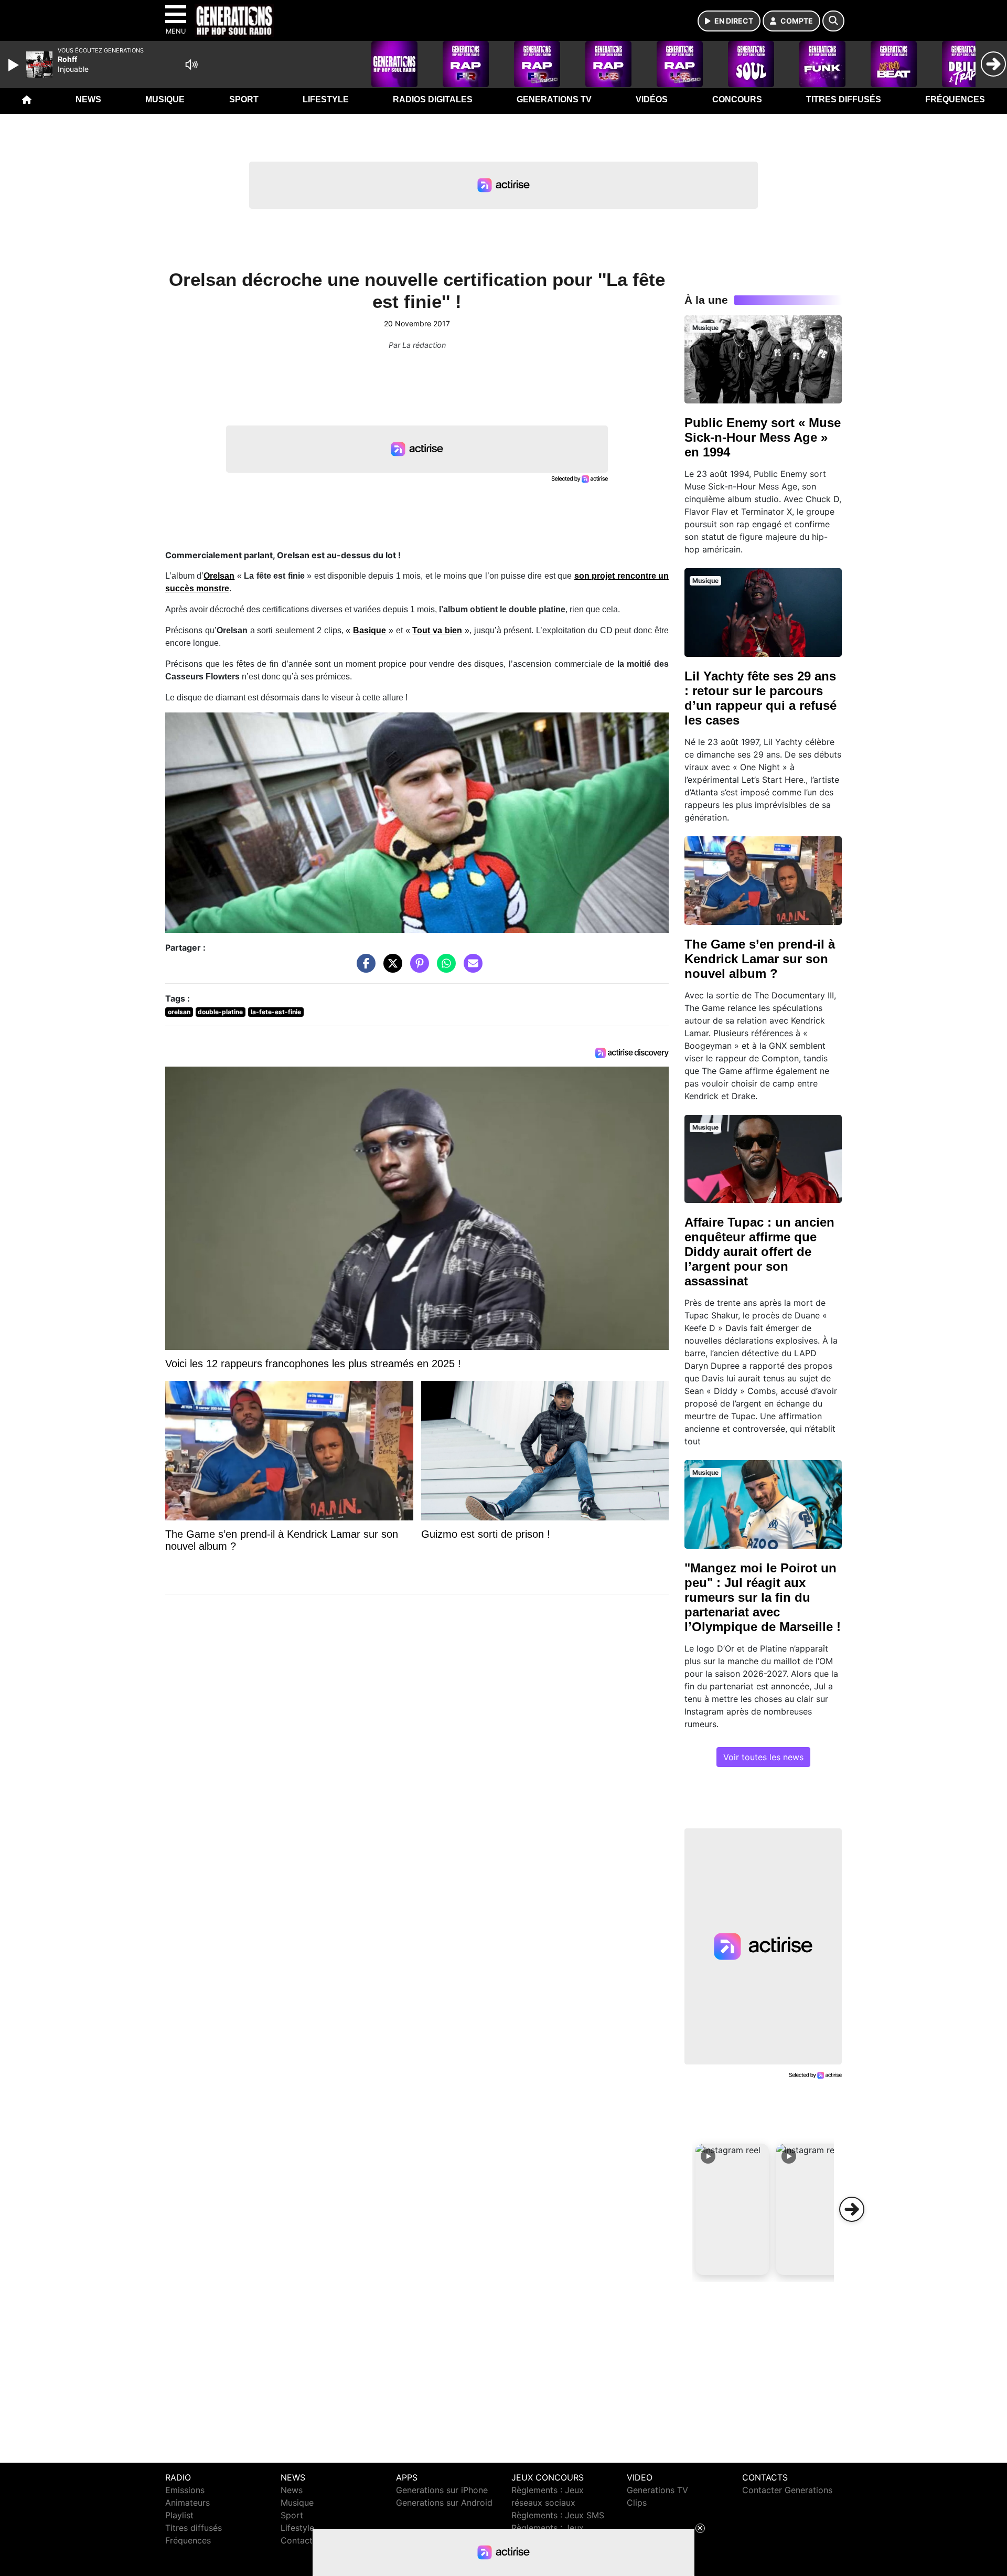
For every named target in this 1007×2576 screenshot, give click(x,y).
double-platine (220, 1012)
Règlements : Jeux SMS (558, 2515)
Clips (637, 2503)
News (88, 99)
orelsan (179, 1012)
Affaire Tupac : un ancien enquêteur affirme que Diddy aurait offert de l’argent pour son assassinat (759, 1252)
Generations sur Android (444, 2503)
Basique (369, 630)
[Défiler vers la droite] (852, 2209)
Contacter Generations (787, 2490)
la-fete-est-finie (276, 1012)
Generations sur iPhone (442, 2490)
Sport (244, 99)
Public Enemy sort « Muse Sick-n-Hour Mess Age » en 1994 (763, 437)
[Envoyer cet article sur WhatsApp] (444, 968)
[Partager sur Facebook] (363, 968)
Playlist (179, 2515)
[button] (732, 2209)
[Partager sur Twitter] (390, 968)
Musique (165, 99)
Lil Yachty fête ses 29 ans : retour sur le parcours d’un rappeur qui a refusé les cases (760, 698)
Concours (737, 99)
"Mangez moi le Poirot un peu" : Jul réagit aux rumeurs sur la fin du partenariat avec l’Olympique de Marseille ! (763, 1597)
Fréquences (955, 99)
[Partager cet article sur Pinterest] (417, 968)
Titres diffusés (844, 99)
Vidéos (652, 99)
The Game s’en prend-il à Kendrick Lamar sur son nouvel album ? (760, 959)
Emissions (185, 2490)
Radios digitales (433, 99)
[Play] (15, 65)
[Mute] (191, 65)
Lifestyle (326, 99)
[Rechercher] (833, 21)
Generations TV (554, 99)
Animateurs (188, 2503)
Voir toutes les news (763, 1757)
